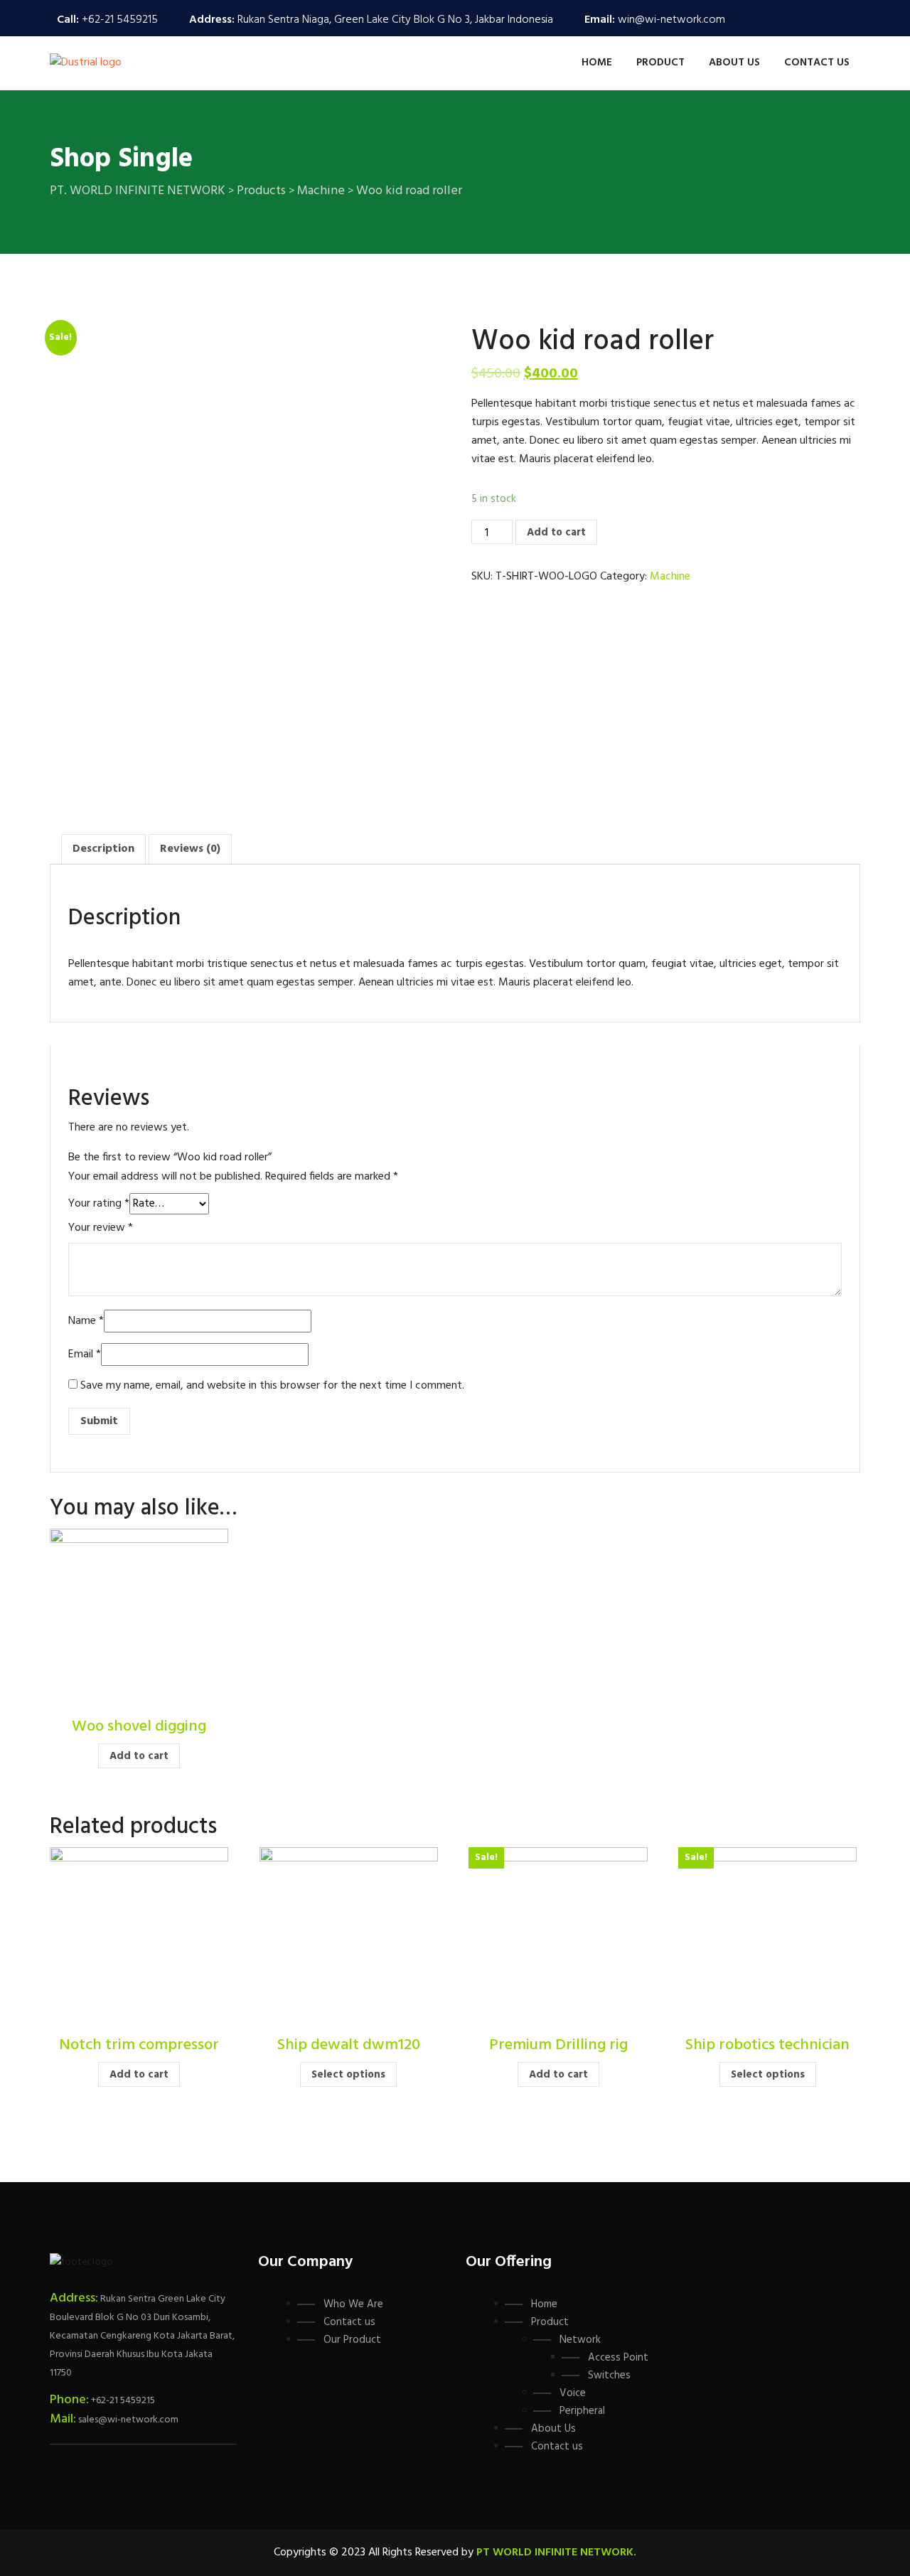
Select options (348, 2075)
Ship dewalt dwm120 (349, 2045)
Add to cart (556, 533)
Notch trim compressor (139, 2045)
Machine (670, 577)
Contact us (817, 63)
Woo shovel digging (139, 1727)
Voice (573, 2393)
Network (580, 2340)
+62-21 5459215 (120, 20)
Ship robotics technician (767, 2045)
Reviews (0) (190, 849)
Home (597, 63)
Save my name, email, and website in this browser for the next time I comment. (272, 1386)
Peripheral (582, 2411)
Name (86, 1321)
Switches (609, 2375)
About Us (734, 63)
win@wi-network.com (671, 20)
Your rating (99, 1204)
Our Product (352, 2340)
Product (660, 63)
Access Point (618, 2358)
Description (103, 849)
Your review (101, 1228)
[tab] (103, 849)
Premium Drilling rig (558, 2045)
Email (85, 1354)
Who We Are (353, 2304)
